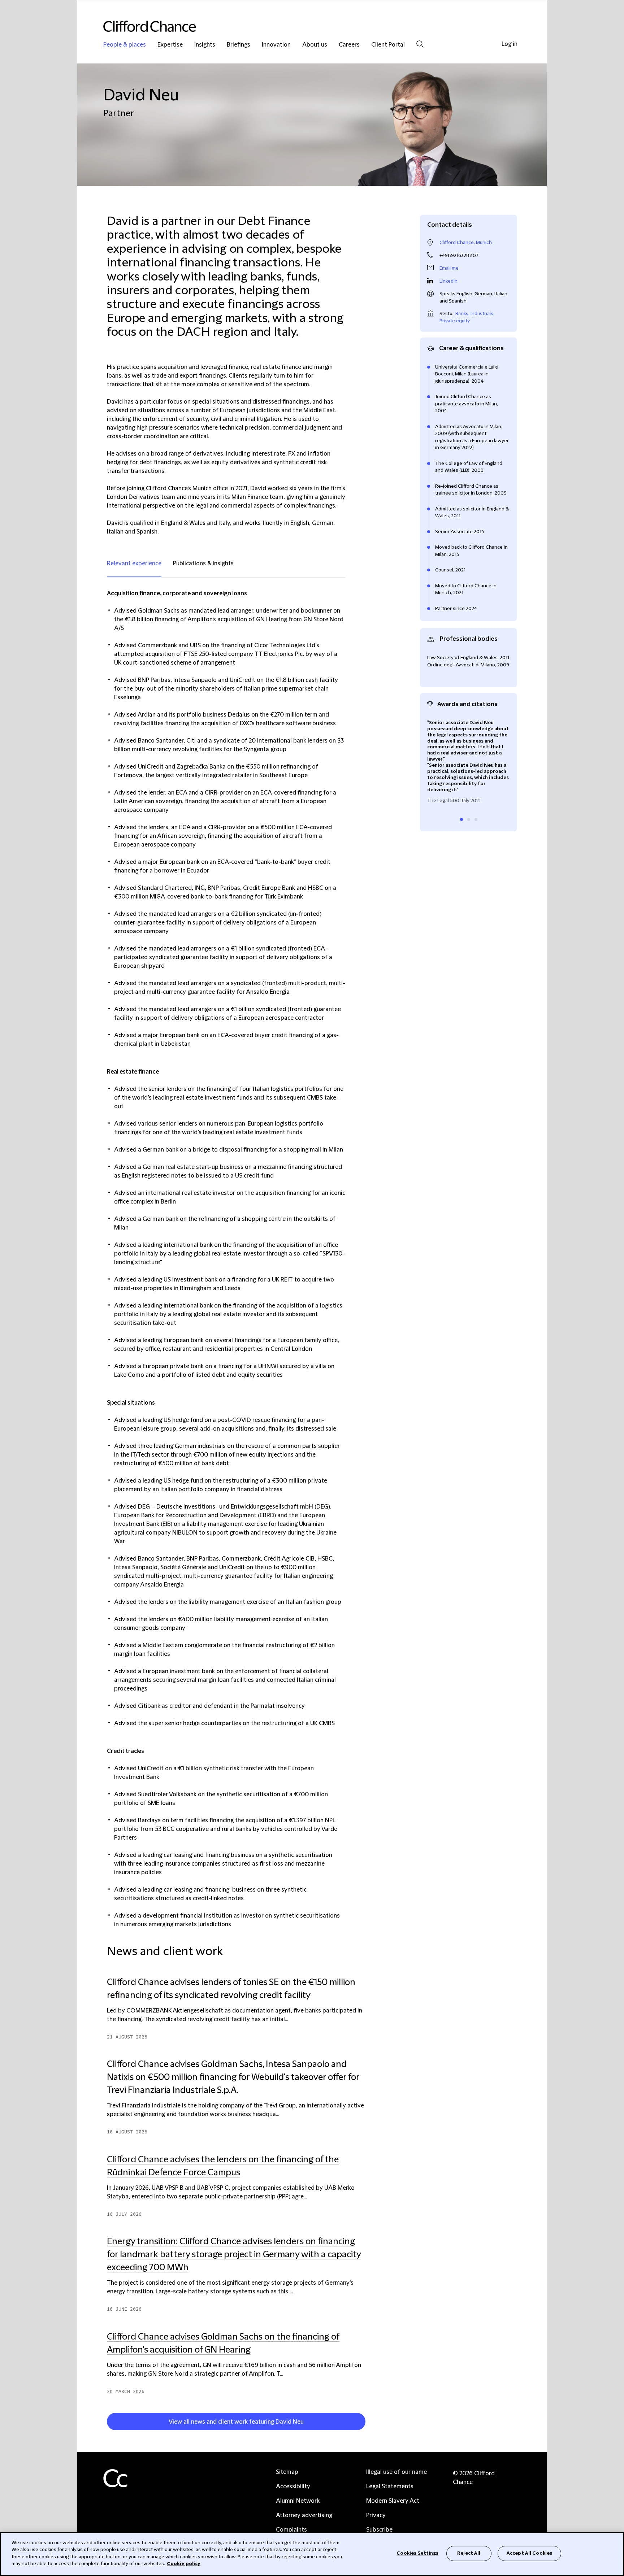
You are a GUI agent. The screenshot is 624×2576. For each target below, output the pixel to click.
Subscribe (379, 2530)
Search (420, 44)
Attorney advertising (304, 2515)
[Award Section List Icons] (461, 819)
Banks (462, 314)
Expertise (170, 45)
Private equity (455, 321)
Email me (449, 268)
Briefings (239, 45)
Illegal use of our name (396, 2472)
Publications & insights (203, 563)
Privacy (376, 2515)
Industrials (482, 314)
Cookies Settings (417, 2553)
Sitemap (287, 2472)
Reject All (469, 2553)
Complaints (291, 2530)
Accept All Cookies (529, 2553)
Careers (349, 45)
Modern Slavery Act (393, 2501)
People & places (125, 45)
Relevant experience (134, 563)
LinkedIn (448, 281)
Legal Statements (390, 2486)
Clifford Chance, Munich (466, 243)
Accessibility (293, 2486)
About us (315, 45)
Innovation (276, 45)
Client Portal (388, 45)
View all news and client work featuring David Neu (236, 2422)
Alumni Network (298, 2501)
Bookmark (369, 2423)
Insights (205, 45)
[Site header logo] (298, 26)
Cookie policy (184, 2564)
